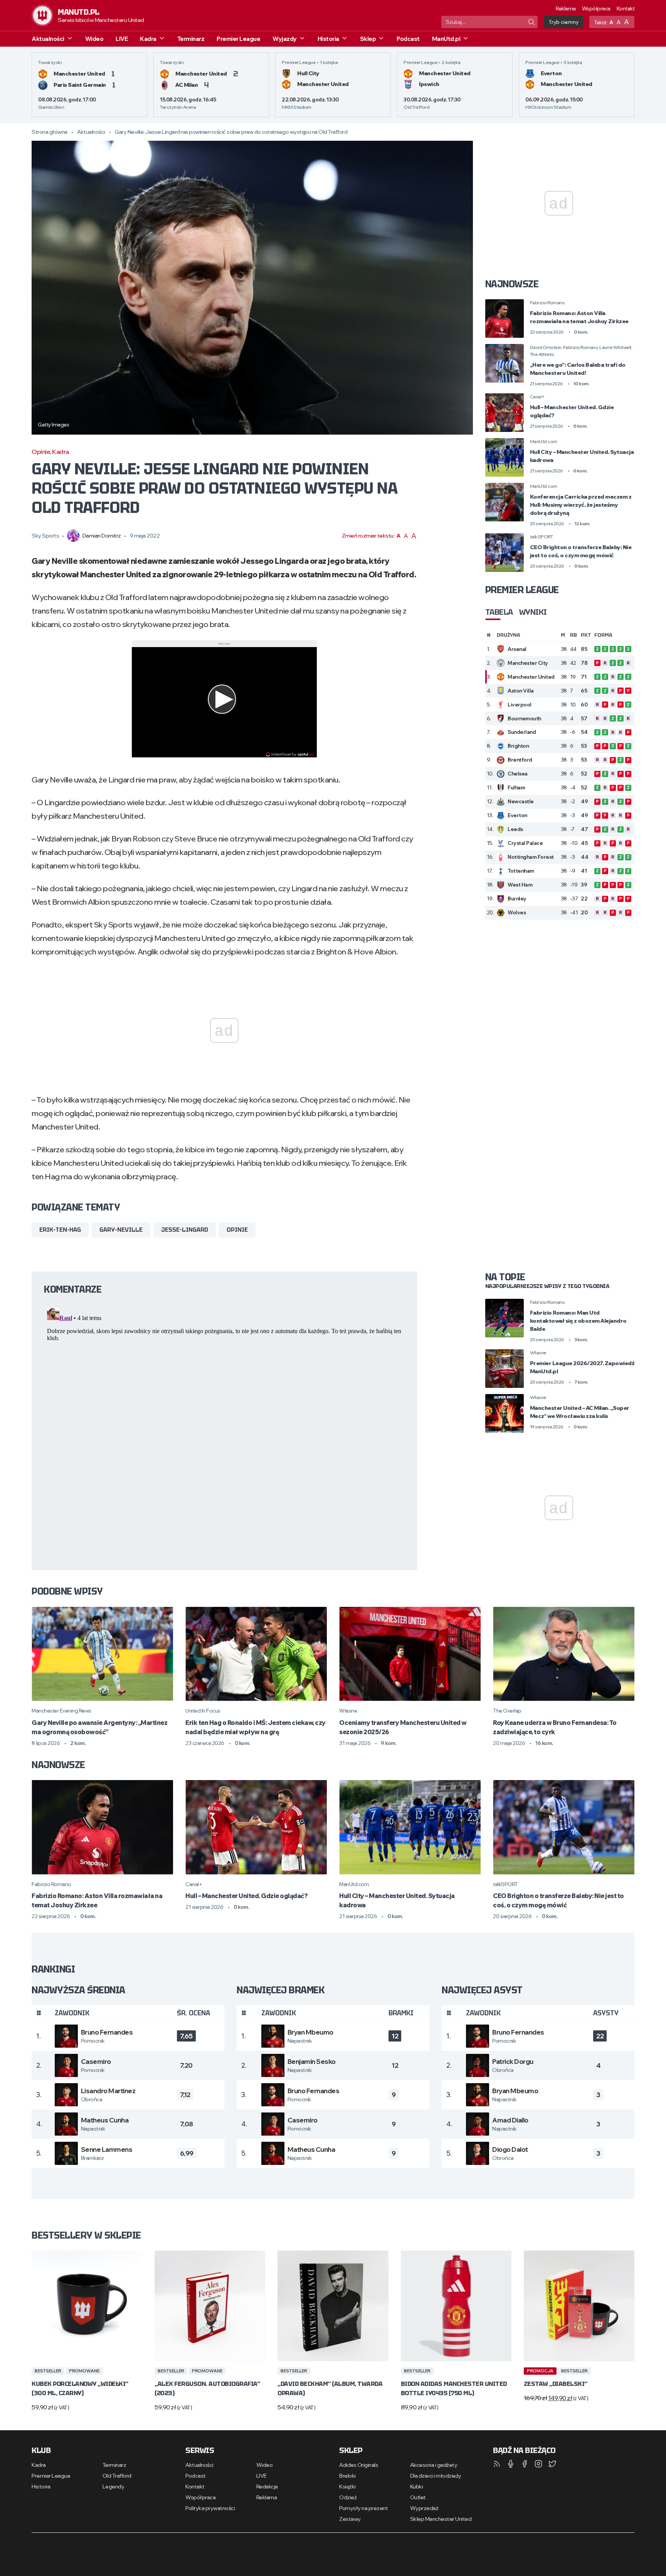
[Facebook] (525, 2464)
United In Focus (203, 1711)
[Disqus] (224, 1401)
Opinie (41, 452)
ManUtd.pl (446, 39)
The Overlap (507, 1711)
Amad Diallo (510, 2120)
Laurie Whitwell (615, 347)
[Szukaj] (531, 22)
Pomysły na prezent (363, 2508)
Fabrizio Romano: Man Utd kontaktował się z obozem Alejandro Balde (578, 1321)
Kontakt (626, 8)
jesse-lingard (185, 1230)
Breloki (347, 2476)
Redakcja (267, 2487)
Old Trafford (117, 2476)
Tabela (499, 612)
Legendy (114, 2487)
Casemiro (96, 2061)
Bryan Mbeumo (310, 2032)
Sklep (368, 39)
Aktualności (48, 39)
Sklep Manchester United (441, 2519)
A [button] (611, 22)
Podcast (408, 39)
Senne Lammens (107, 2149)
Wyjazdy (285, 39)
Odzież (348, 2497)
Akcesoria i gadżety (434, 2465)
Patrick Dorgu (513, 2061)
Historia (328, 39)
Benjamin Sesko (312, 2061)
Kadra (148, 39)
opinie (237, 1230)
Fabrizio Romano (547, 303)
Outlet (418, 2497)
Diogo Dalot (510, 2149)
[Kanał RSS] (497, 2464)
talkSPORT (542, 537)
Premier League (238, 39)
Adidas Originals (359, 2465)
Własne (538, 1353)
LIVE (122, 39)
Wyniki (533, 612)
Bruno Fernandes (107, 2032)
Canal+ (537, 397)
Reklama (566, 8)
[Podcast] (511, 2464)
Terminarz (191, 39)
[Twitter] (552, 2464)
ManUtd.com (544, 441)
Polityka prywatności (210, 2508)
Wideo (94, 39)
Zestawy (350, 2519)
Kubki (417, 2487)
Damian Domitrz (102, 536)
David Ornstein (546, 347)
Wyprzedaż (424, 2508)
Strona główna (50, 132)
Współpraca (596, 8)
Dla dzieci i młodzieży (436, 2476)
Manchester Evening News (61, 1711)
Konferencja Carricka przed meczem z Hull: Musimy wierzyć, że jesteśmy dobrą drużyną (581, 505)
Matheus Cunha (105, 2120)
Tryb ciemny (563, 22)
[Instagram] (538, 2464)
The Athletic (542, 354)
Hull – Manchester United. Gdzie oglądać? (246, 1896)
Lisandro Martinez (108, 2091)
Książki (347, 2487)
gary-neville (121, 1230)
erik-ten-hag (60, 1230)
